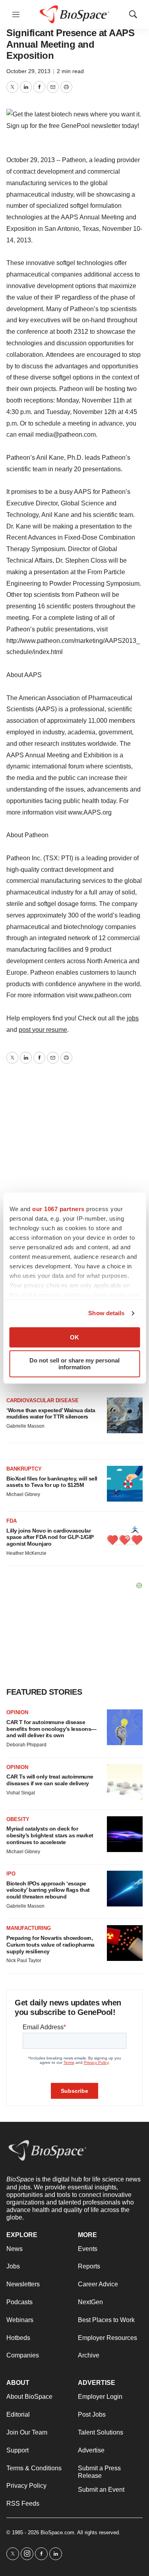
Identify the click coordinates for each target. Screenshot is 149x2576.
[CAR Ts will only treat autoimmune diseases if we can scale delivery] (125, 1782)
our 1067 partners (58, 1209)
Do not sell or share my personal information (74, 1364)
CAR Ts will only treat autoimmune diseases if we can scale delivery (50, 1780)
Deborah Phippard (26, 1745)
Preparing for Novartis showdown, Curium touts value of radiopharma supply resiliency (50, 1945)
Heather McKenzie (26, 1553)
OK (74, 1337)
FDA (12, 1521)
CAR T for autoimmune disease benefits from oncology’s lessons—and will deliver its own (51, 1729)
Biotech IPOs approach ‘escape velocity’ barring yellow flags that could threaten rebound (48, 1890)
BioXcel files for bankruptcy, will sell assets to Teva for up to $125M (52, 1482)
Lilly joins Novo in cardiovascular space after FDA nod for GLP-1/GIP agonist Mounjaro (50, 1537)
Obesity (18, 1819)
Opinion (17, 1712)
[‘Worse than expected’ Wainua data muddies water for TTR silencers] (125, 1415)
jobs (133, 1018)
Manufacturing (29, 1928)
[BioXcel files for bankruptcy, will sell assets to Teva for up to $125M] (125, 1484)
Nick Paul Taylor (24, 1961)
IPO (11, 1874)
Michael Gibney (23, 1494)
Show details (106, 1313)
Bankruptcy (24, 1469)
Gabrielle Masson (25, 1426)
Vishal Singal (21, 1793)
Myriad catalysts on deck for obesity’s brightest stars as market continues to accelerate (50, 1835)
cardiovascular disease (43, 1400)
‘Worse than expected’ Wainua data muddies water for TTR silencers (51, 1414)
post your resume (43, 1030)
